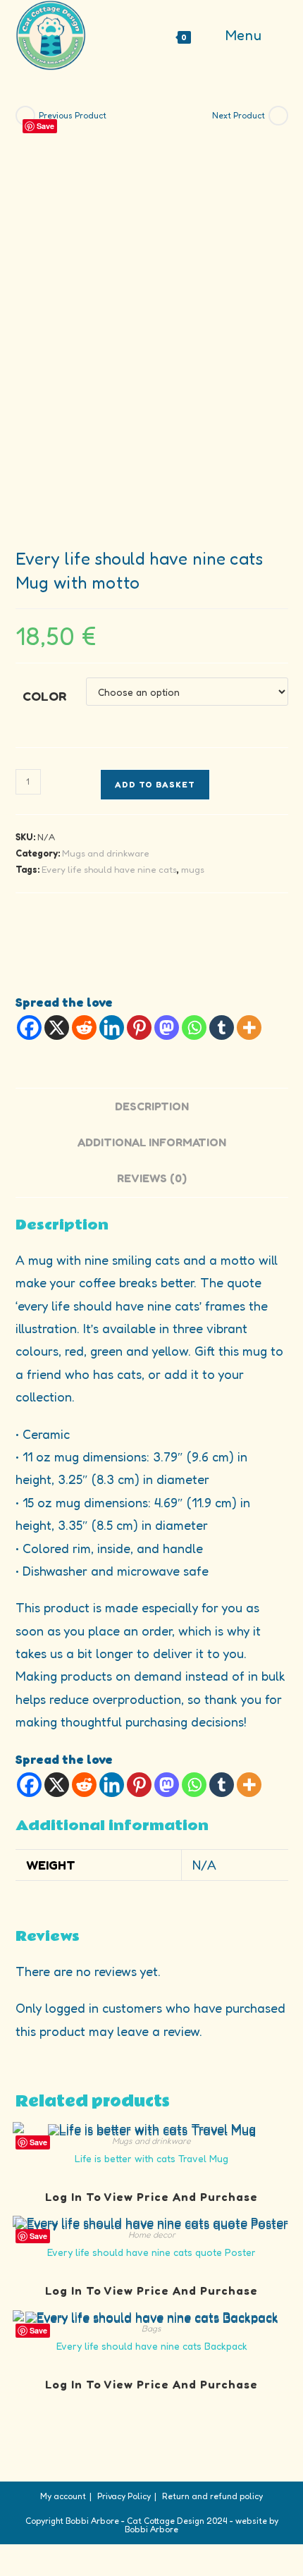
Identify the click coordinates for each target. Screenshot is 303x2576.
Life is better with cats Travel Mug (151, 2158)
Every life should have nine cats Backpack (152, 2346)
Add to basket (155, 784)
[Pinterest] (139, 1028)
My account (63, 2496)
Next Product (239, 115)
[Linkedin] (112, 1028)
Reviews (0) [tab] (152, 1178)
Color (44, 696)
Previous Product (73, 115)
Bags (151, 2328)
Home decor (152, 2234)
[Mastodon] (167, 1028)
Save (45, 126)
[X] (57, 1028)
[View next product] (278, 116)
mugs (193, 869)
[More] (249, 1028)
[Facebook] (29, 1028)
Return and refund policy (212, 2496)
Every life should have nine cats (109, 869)
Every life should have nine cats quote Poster (151, 2252)
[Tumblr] (222, 1028)
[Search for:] (277, 35)
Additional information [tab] (152, 1142)
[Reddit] (84, 1028)
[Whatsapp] (194, 1028)
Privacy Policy (124, 2496)
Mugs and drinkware (106, 853)
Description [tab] (152, 1106)
